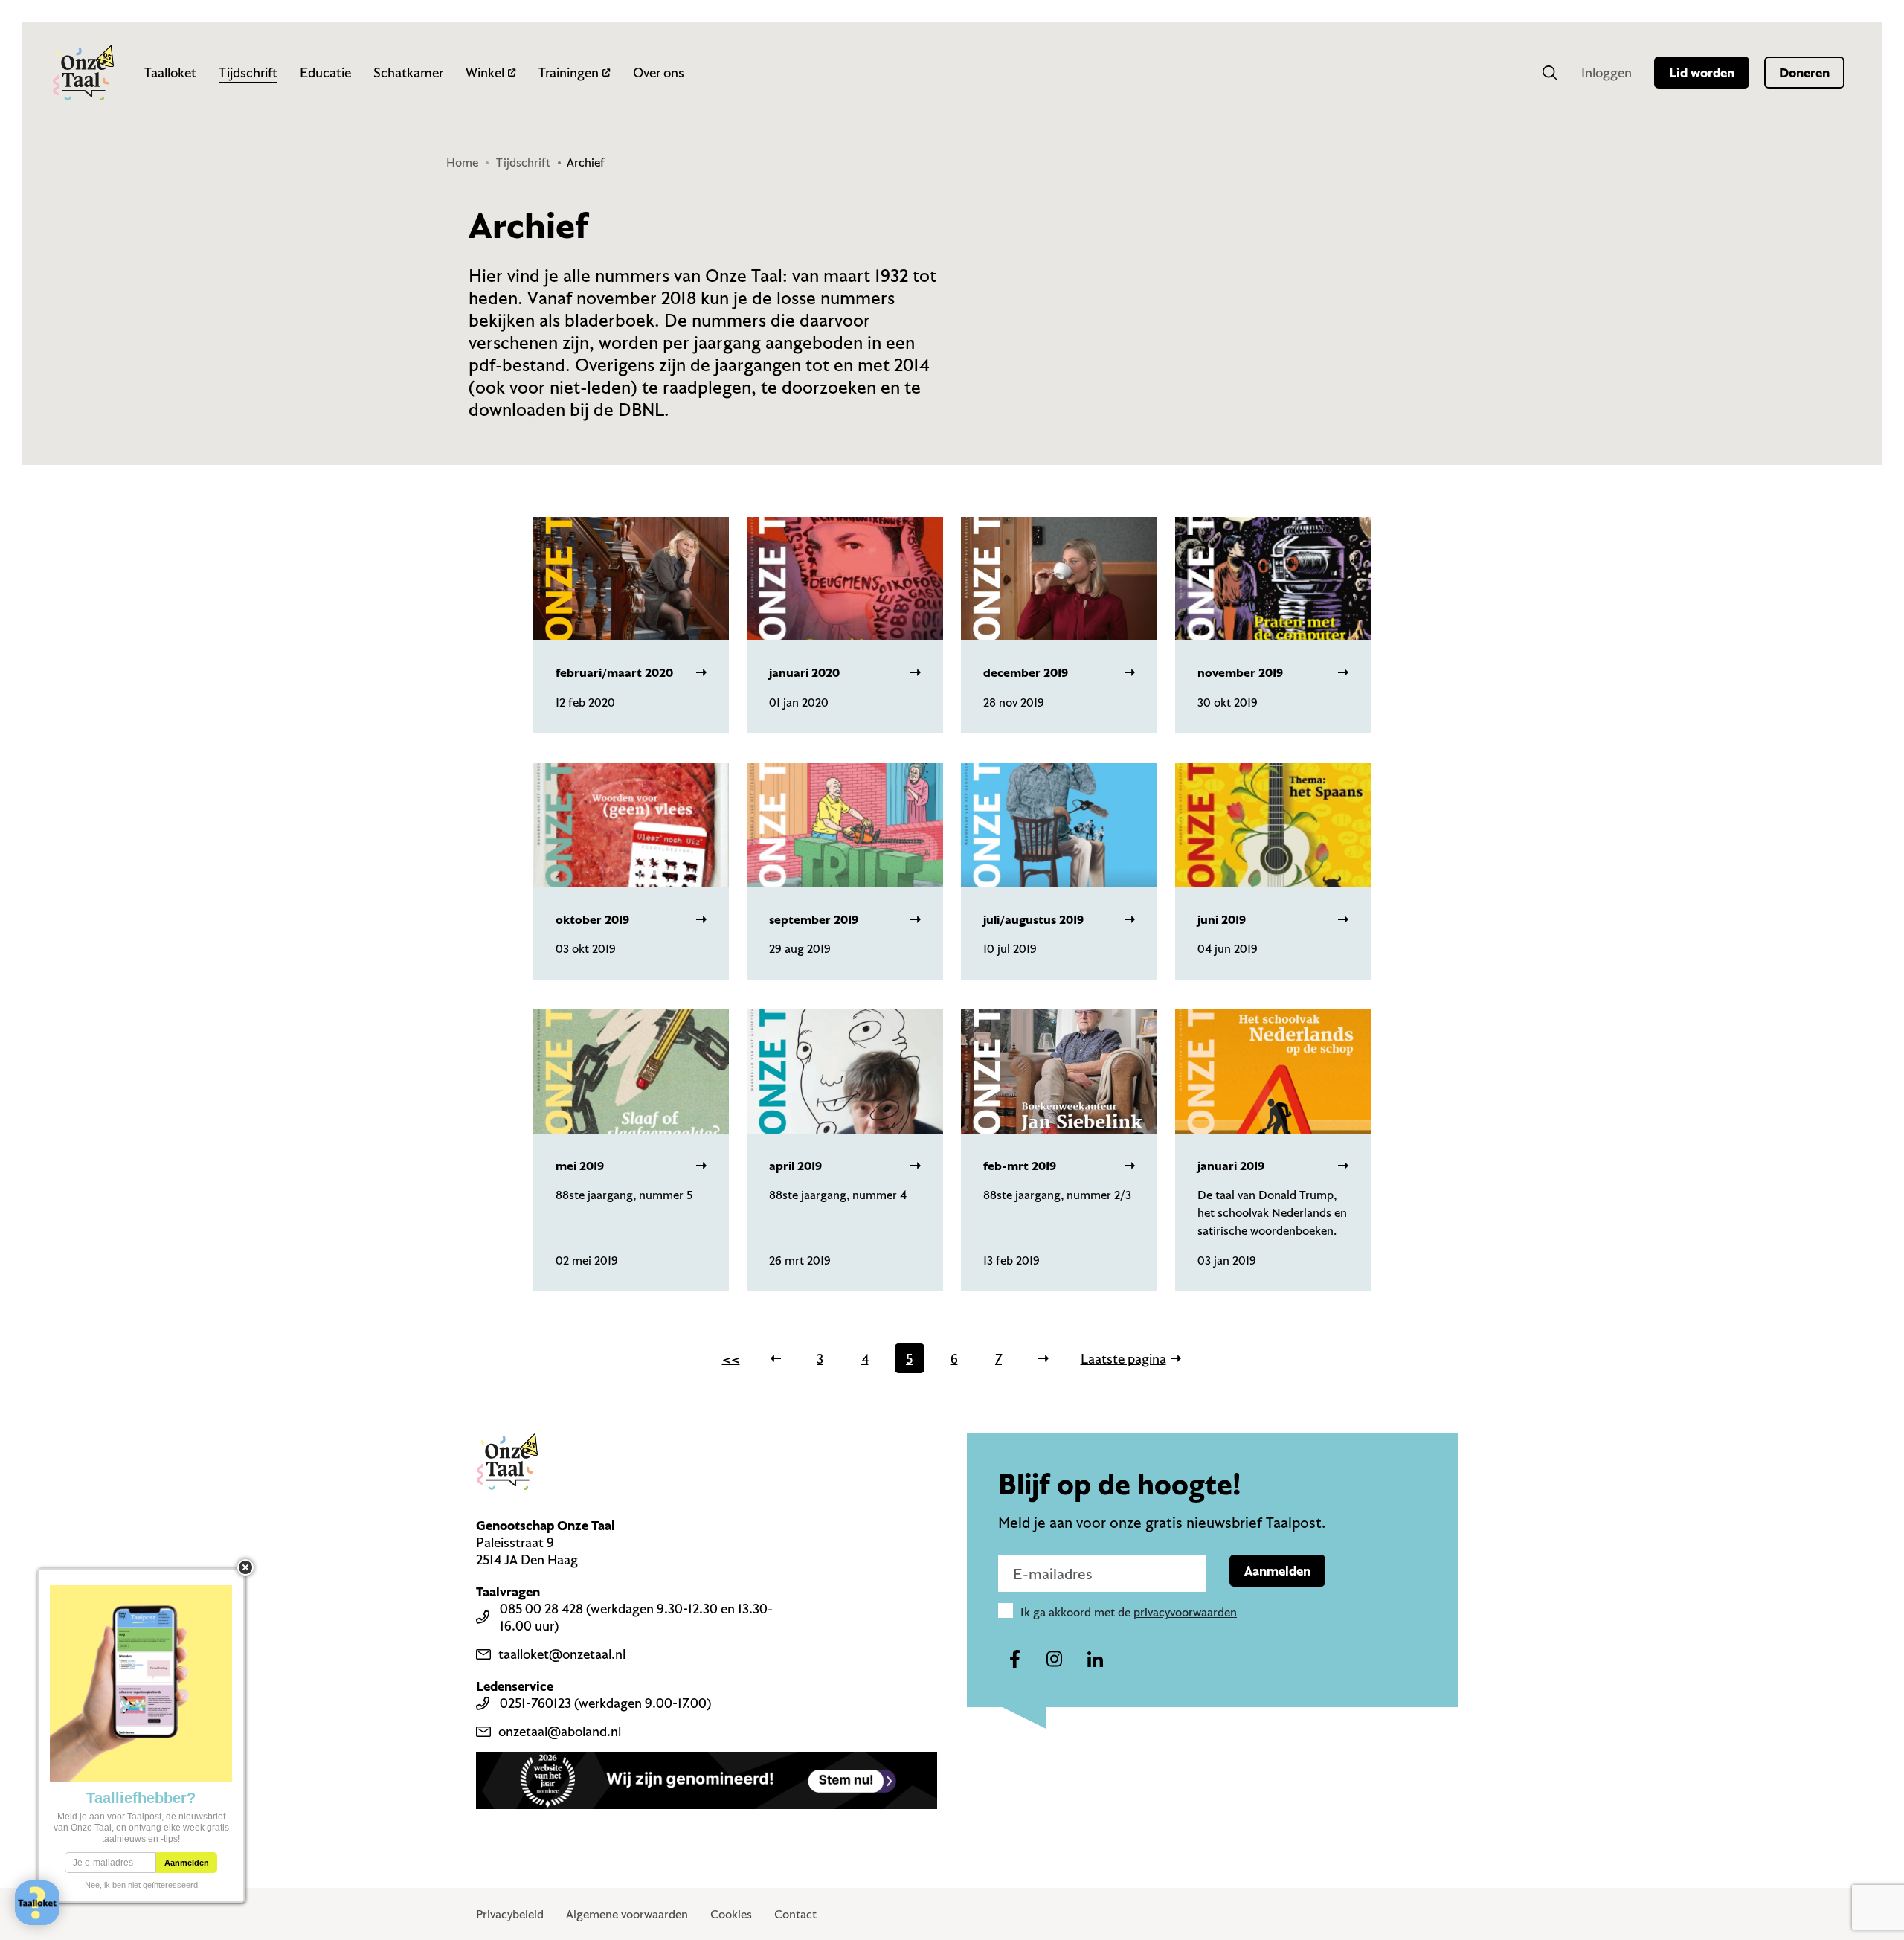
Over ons (659, 73)
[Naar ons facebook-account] (1014, 1660)
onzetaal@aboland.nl (560, 1731)
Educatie (325, 73)
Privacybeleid (510, 1914)
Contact (795, 1914)
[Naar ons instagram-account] (1055, 1660)
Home (462, 162)
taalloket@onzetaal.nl (562, 1654)
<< (731, 1359)
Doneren (1804, 73)
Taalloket (170, 73)
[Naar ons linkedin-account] (1095, 1660)
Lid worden (1702, 73)
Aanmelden (1277, 1571)
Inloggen (1606, 73)
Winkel (485, 73)
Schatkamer (408, 73)
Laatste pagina (1123, 1359)
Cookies (731, 1914)
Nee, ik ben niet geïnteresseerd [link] (141, 1885)
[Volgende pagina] (1043, 1358)
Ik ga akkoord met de (1129, 1612)
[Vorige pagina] (776, 1358)
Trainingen (569, 73)
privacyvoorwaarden (1185, 1612)
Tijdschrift (248, 73)
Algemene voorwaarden (627, 1914)
